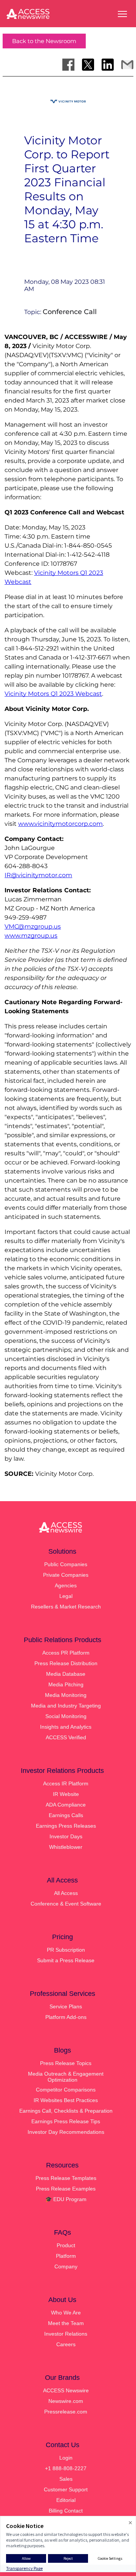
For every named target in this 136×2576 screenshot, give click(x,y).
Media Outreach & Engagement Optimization (66, 2077)
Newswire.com (66, 2401)
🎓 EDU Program (66, 2199)
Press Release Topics (66, 2063)
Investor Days (66, 1836)
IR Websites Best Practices (66, 2100)
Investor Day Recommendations (66, 2132)
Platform (66, 2256)
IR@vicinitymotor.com (38, 875)
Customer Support (66, 2489)
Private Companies (66, 1575)
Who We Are (66, 2313)
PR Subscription (66, 1950)
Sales (66, 2479)
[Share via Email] (127, 65)
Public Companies (66, 1564)
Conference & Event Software (66, 1904)
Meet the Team (66, 2323)
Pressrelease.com (66, 2412)
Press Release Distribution (66, 1663)
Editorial (66, 2500)
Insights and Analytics (66, 1727)
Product (66, 2245)
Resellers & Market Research (66, 1607)
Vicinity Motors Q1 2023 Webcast (53, 694)
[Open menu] (122, 14)
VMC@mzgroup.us (33, 927)
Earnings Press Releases (66, 1826)
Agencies (66, 1585)
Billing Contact (66, 2511)
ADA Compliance (66, 1805)
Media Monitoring (66, 1695)
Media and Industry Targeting (66, 1706)
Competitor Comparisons (66, 2090)
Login (66, 2458)
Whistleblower (66, 1847)
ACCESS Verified (66, 1737)
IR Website (66, 1794)
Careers (66, 2344)
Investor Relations (66, 2334)
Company (66, 2266)
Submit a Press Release (66, 1960)
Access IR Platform (66, 1783)
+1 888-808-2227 (66, 2468)
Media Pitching (66, 1684)
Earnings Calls (66, 1815)
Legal (66, 1596)
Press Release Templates (66, 2178)
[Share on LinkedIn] (108, 65)
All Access (66, 1893)
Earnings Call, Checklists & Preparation (66, 2111)
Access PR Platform (66, 1653)
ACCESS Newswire (66, 2390)
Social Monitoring (66, 1716)
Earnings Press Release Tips (66, 2121)
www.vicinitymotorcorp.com (60, 824)
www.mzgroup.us (31, 936)
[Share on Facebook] (68, 65)
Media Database (66, 1674)
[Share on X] (88, 65)
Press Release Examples (66, 2189)
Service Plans (66, 2006)
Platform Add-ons (66, 2017)
